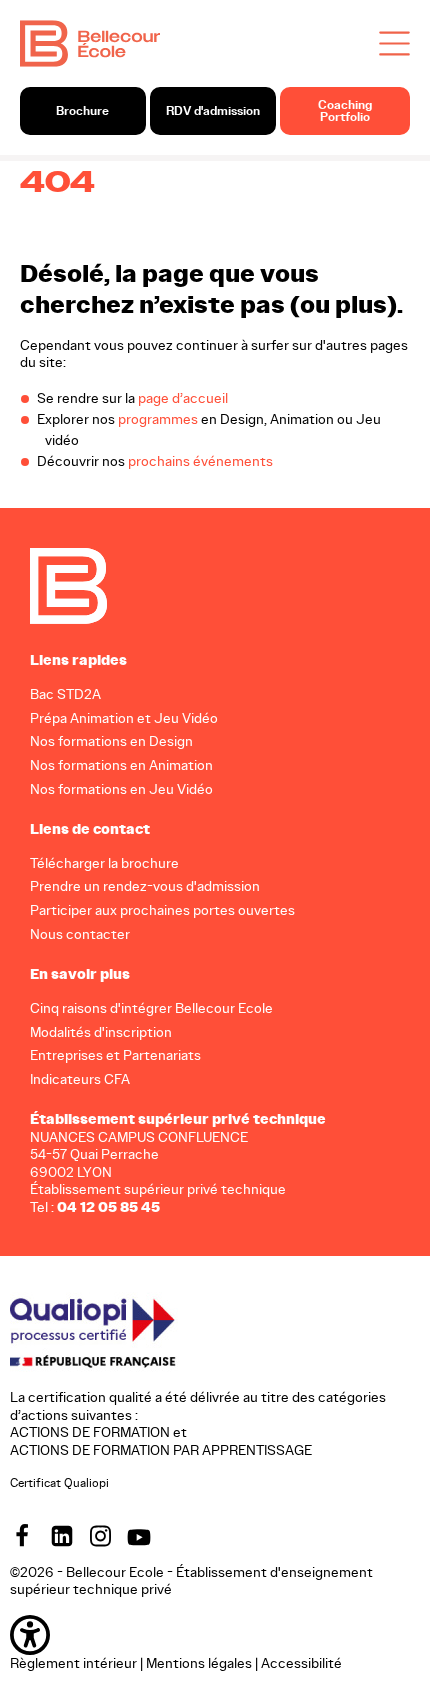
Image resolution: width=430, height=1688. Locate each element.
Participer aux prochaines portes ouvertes (162, 910)
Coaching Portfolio (345, 111)
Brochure (82, 111)
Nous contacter (80, 934)
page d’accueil (183, 398)
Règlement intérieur (73, 1662)
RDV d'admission (213, 111)
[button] (215, 1634)
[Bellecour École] (90, 42)
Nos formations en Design (111, 741)
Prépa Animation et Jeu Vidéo (124, 717)
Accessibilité (301, 1662)
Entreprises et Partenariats (115, 1055)
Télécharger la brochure (104, 862)
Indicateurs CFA (80, 1079)
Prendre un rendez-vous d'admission (145, 886)
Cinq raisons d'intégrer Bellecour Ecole (151, 1007)
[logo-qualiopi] (114, 1331)
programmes (158, 419)
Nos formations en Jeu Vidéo (121, 789)
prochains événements (200, 461)
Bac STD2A (65, 693)
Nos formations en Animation (121, 765)
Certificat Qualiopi (59, 1482)
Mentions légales (199, 1662)
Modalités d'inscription (101, 1031)
